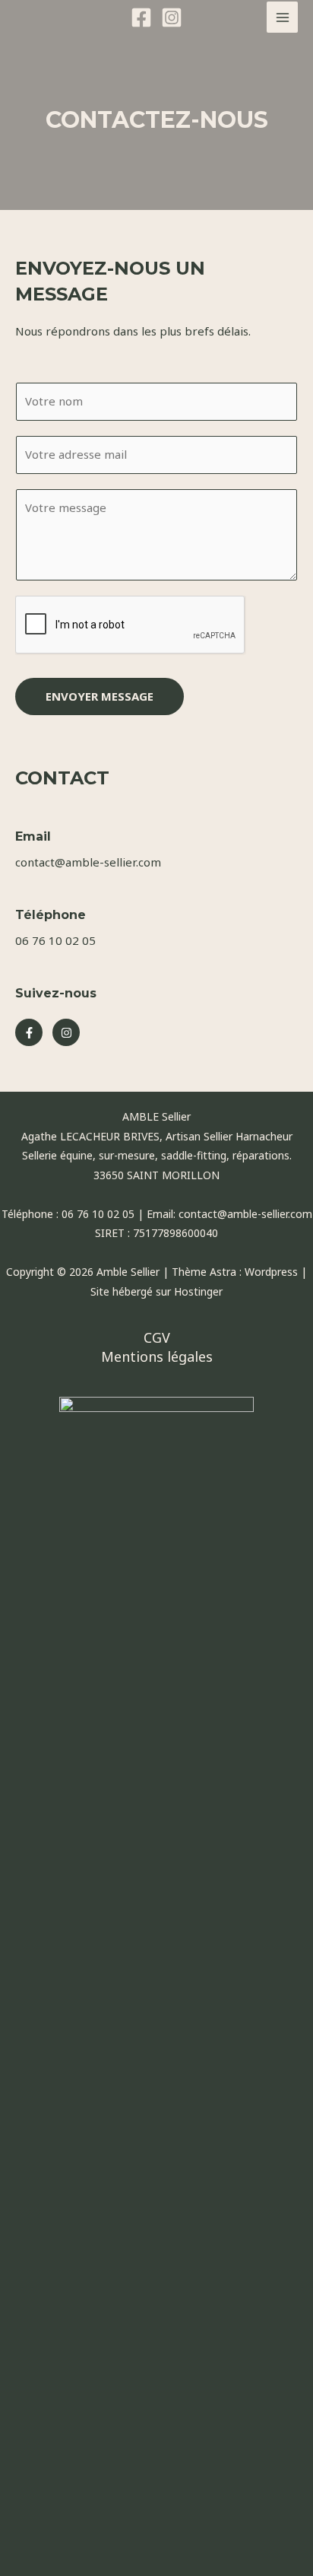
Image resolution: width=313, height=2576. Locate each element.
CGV (157, 1337)
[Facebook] (141, 17)
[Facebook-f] (29, 1032)
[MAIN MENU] (282, 17)
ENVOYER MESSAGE (100, 696)
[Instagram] (172, 17)
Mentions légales (157, 1356)
